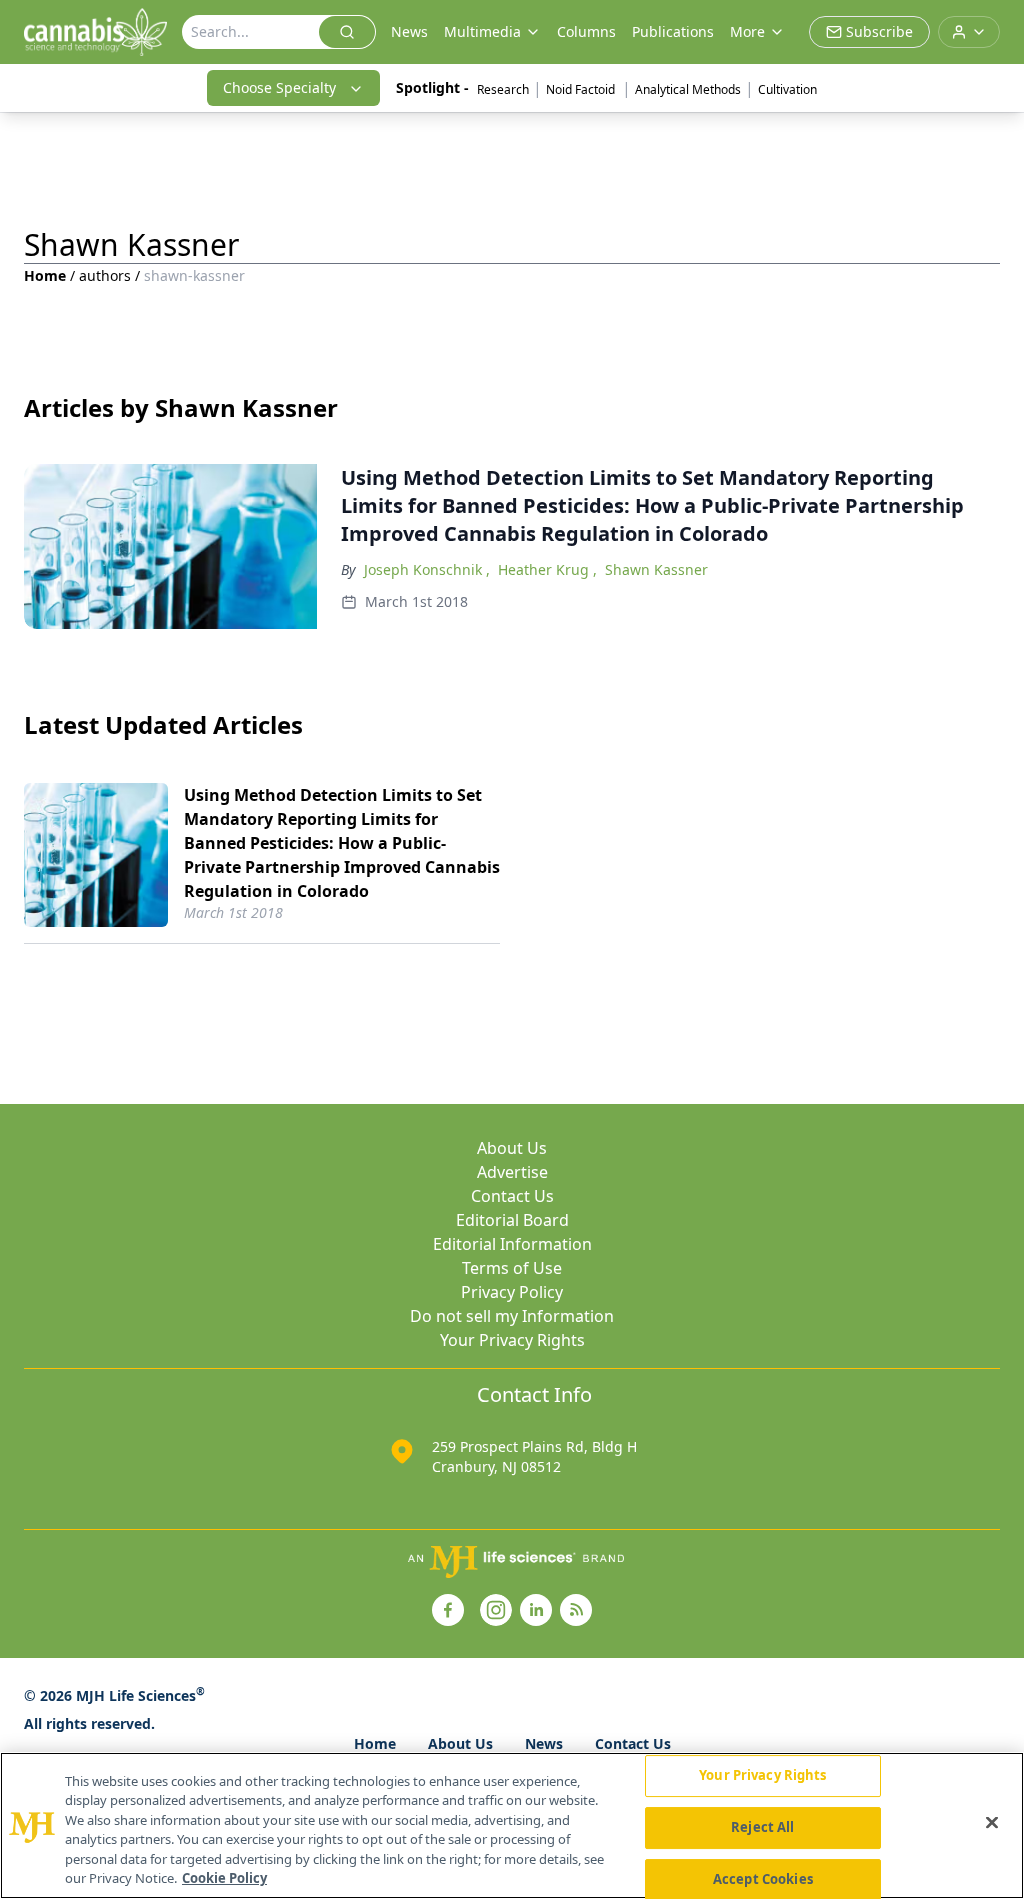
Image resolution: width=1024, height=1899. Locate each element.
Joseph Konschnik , (427, 569)
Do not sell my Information (512, 1316)
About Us (512, 1148)
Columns (586, 31)
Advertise (512, 1172)
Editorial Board (512, 1220)
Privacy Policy (512, 1292)
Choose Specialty (279, 87)
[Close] (992, 1823)
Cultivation (787, 89)
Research (503, 89)
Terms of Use (512, 1268)
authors (105, 275)
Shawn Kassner (656, 569)
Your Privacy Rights (512, 1340)
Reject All (762, 1827)
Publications (673, 31)
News (409, 31)
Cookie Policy (224, 1878)
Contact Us (512, 1196)
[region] (512, 1825)
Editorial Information (512, 1244)
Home (45, 275)
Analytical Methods (688, 89)
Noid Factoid (582, 89)
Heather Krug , (547, 569)
